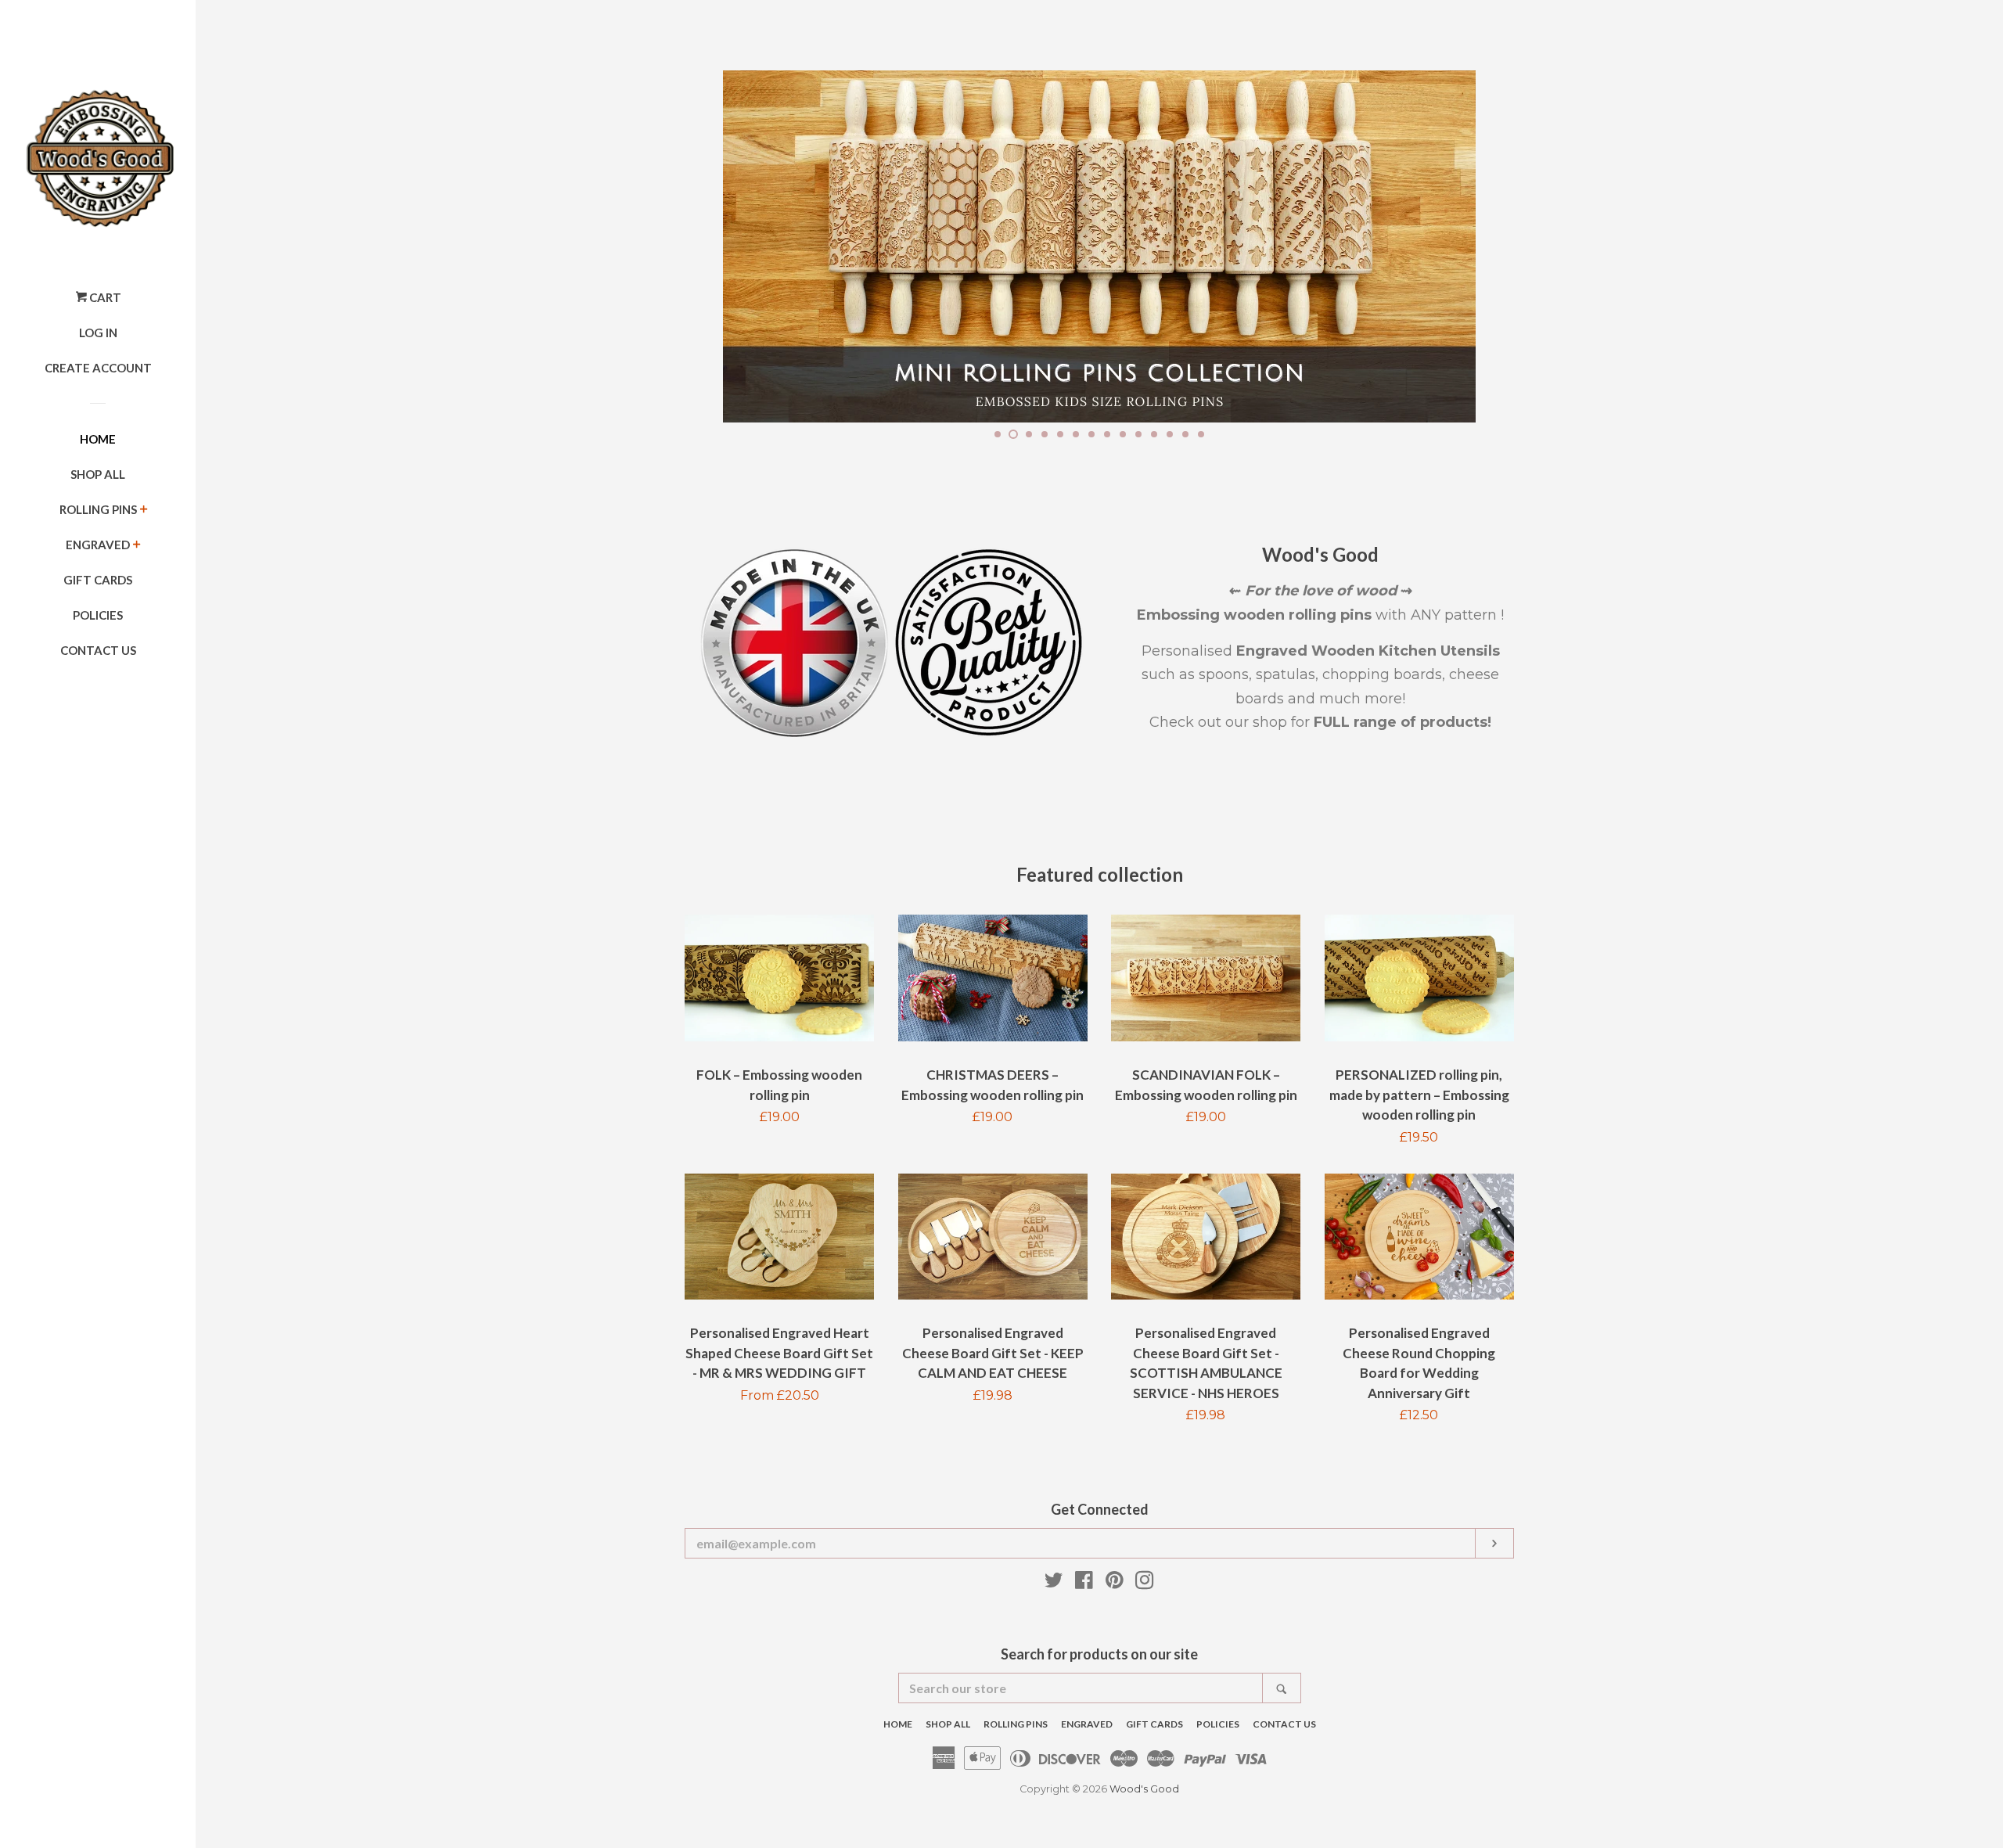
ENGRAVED (98, 545)
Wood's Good (1144, 1789)
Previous (718, 246)
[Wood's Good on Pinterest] (1115, 1583)
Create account (98, 368)
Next (1481, 246)
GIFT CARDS (98, 580)
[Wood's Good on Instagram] (1145, 1583)
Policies (98, 615)
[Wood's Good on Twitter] (1054, 1583)
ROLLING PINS (98, 509)
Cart (104, 297)
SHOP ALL (98, 474)
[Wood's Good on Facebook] (1084, 1583)
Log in (98, 333)
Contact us (98, 650)
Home (98, 439)
